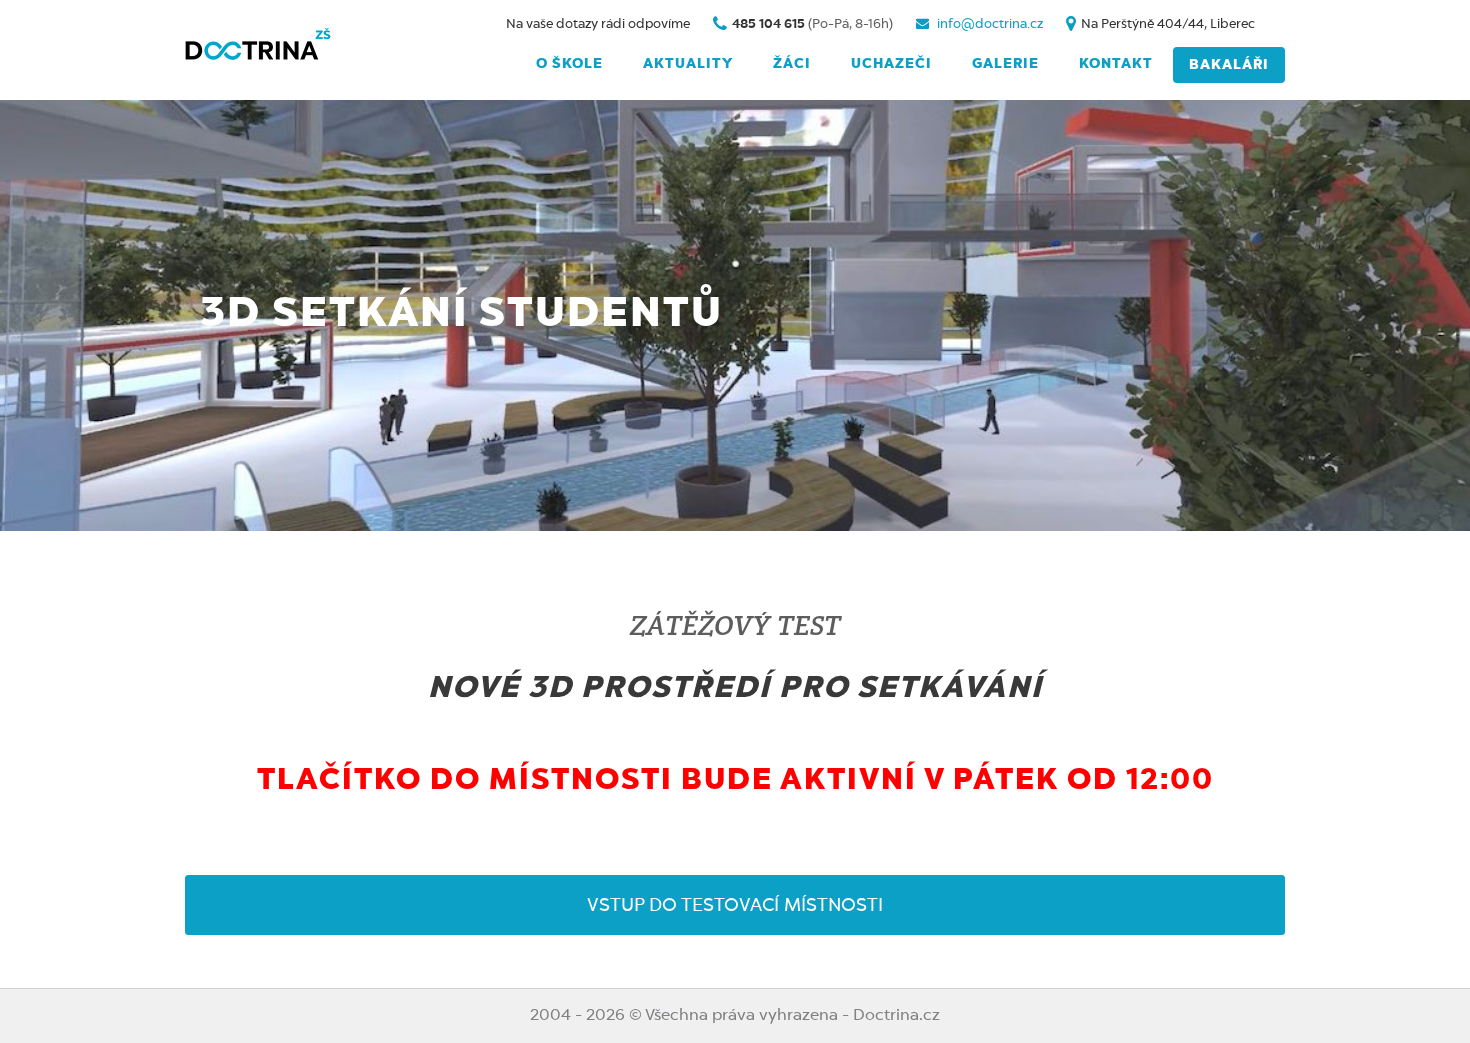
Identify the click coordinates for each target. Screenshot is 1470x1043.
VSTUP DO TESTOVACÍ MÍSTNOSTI (735, 906)
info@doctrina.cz (988, 24)
